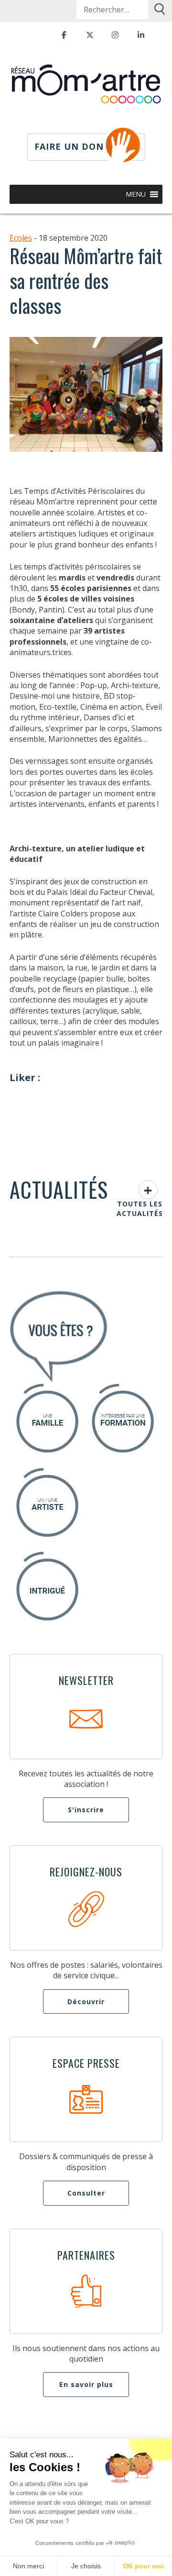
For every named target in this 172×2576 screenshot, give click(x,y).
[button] (136, 194)
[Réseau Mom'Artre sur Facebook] (64, 35)
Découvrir (86, 2002)
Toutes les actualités (140, 1209)
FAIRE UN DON (69, 146)
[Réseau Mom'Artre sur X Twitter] (90, 35)
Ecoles (21, 238)
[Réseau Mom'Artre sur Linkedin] (141, 35)
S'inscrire (86, 1810)
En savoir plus (86, 2384)
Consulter (86, 2193)
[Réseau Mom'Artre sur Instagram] (115, 35)
